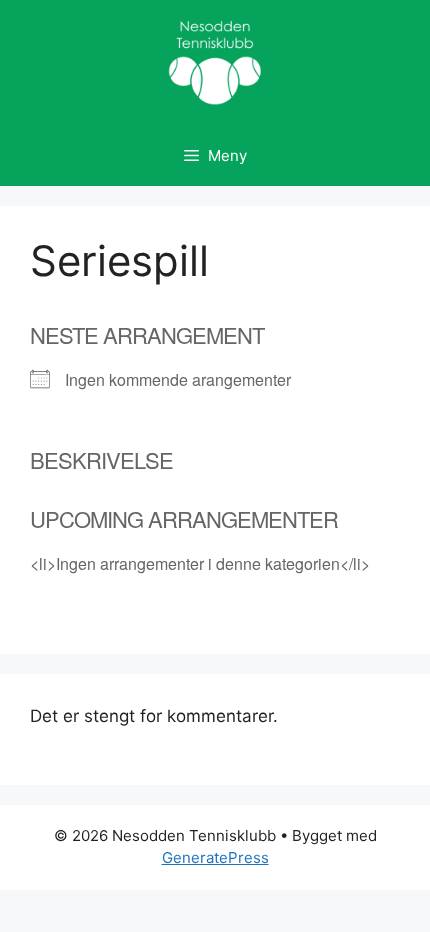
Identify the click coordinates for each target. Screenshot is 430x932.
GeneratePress (215, 857)
